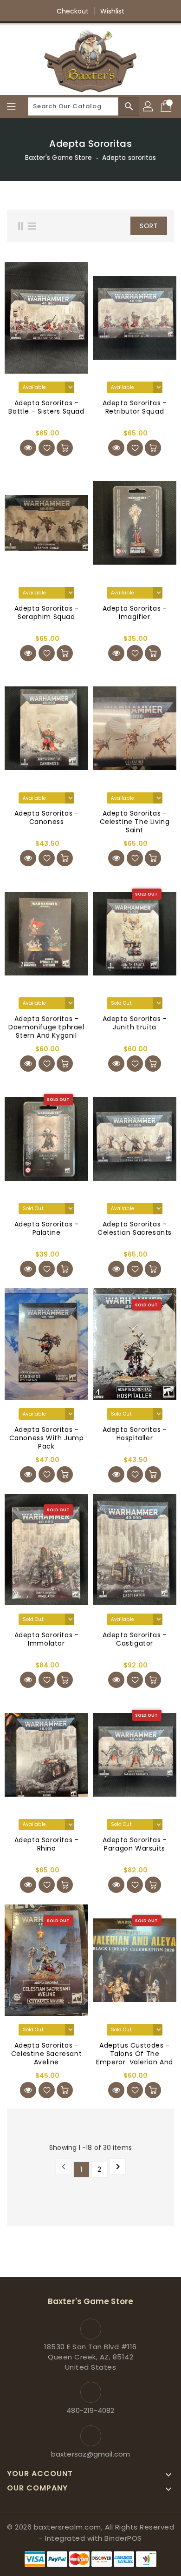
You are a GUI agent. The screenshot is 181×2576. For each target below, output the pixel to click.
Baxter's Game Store (59, 158)
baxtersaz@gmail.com (90, 2454)
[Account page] (149, 106)
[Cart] (167, 106)
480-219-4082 (90, 2410)
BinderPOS (123, 2538)
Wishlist (113, 11)
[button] (113, 226)
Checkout (73, 11)
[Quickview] (28, 448)
